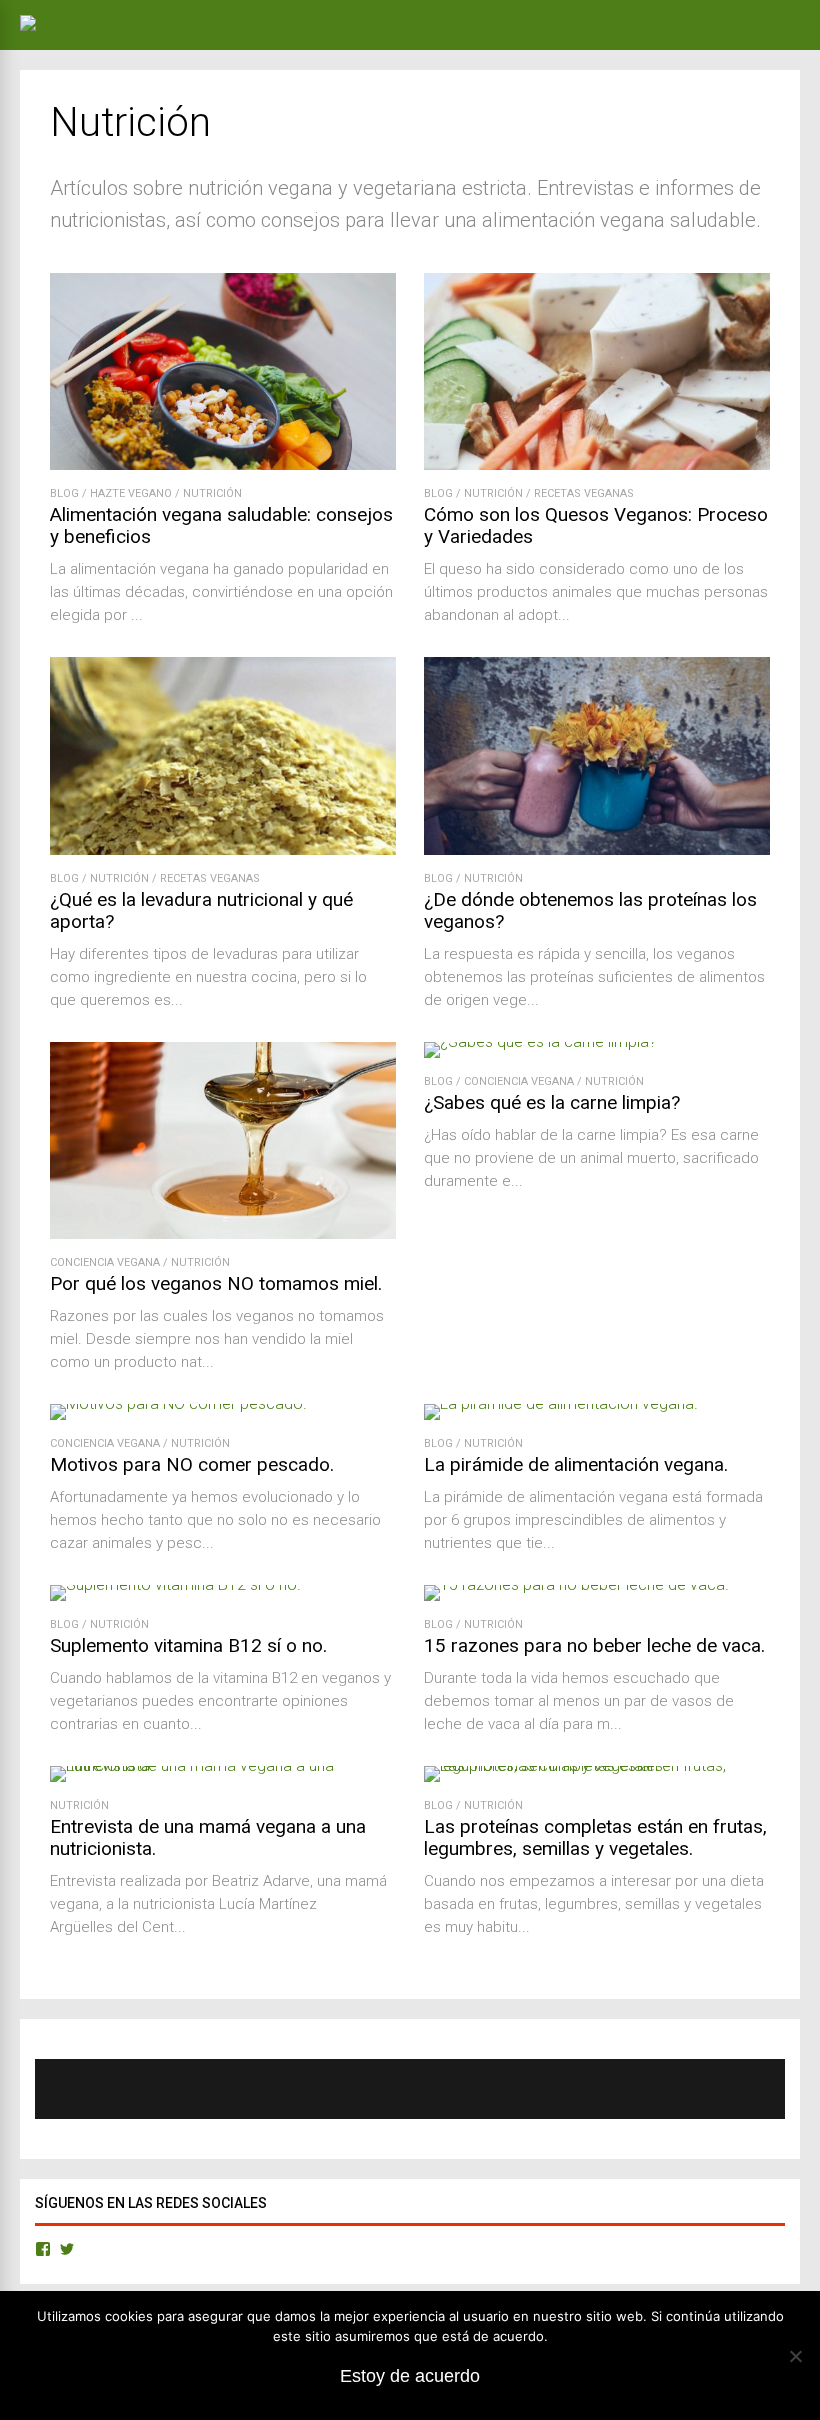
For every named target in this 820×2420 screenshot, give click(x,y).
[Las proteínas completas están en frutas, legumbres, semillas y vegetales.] (597, 1765)
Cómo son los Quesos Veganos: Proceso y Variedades (596, 525)
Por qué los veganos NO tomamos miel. (216, 1283)
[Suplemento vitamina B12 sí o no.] (175, 1584)
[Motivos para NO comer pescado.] (178, 1403)
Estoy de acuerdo (410, 2376)
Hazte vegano (131, 493)
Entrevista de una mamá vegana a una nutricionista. (208, 1837)
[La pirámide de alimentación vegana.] (561, 1403)
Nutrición (212, 493)
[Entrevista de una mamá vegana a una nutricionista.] (223, 1765)
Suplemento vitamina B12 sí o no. (188, 1645)
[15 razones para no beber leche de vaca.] (576, 1584)
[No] (795, 2356)
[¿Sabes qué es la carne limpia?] (540, 1041)
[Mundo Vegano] (86, 15)
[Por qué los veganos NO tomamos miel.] (223, 1233)
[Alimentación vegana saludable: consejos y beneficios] (223, 464)
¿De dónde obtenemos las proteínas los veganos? (590, 910)
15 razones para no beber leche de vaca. (594, 1645)
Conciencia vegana (105, 1262)
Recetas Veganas (584, 493)
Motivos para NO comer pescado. (192, 1464)
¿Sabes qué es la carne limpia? (552, 1102)
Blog (64, 493)
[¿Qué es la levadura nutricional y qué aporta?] (223, 849)
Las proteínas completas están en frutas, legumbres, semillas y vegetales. (595, 1837)
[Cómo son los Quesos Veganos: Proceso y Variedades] (597, 464)
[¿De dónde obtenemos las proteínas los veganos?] (597, 849)
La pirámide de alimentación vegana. (576, 1464)
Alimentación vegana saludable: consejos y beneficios (221, 525)
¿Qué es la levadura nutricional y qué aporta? (201, 910)
